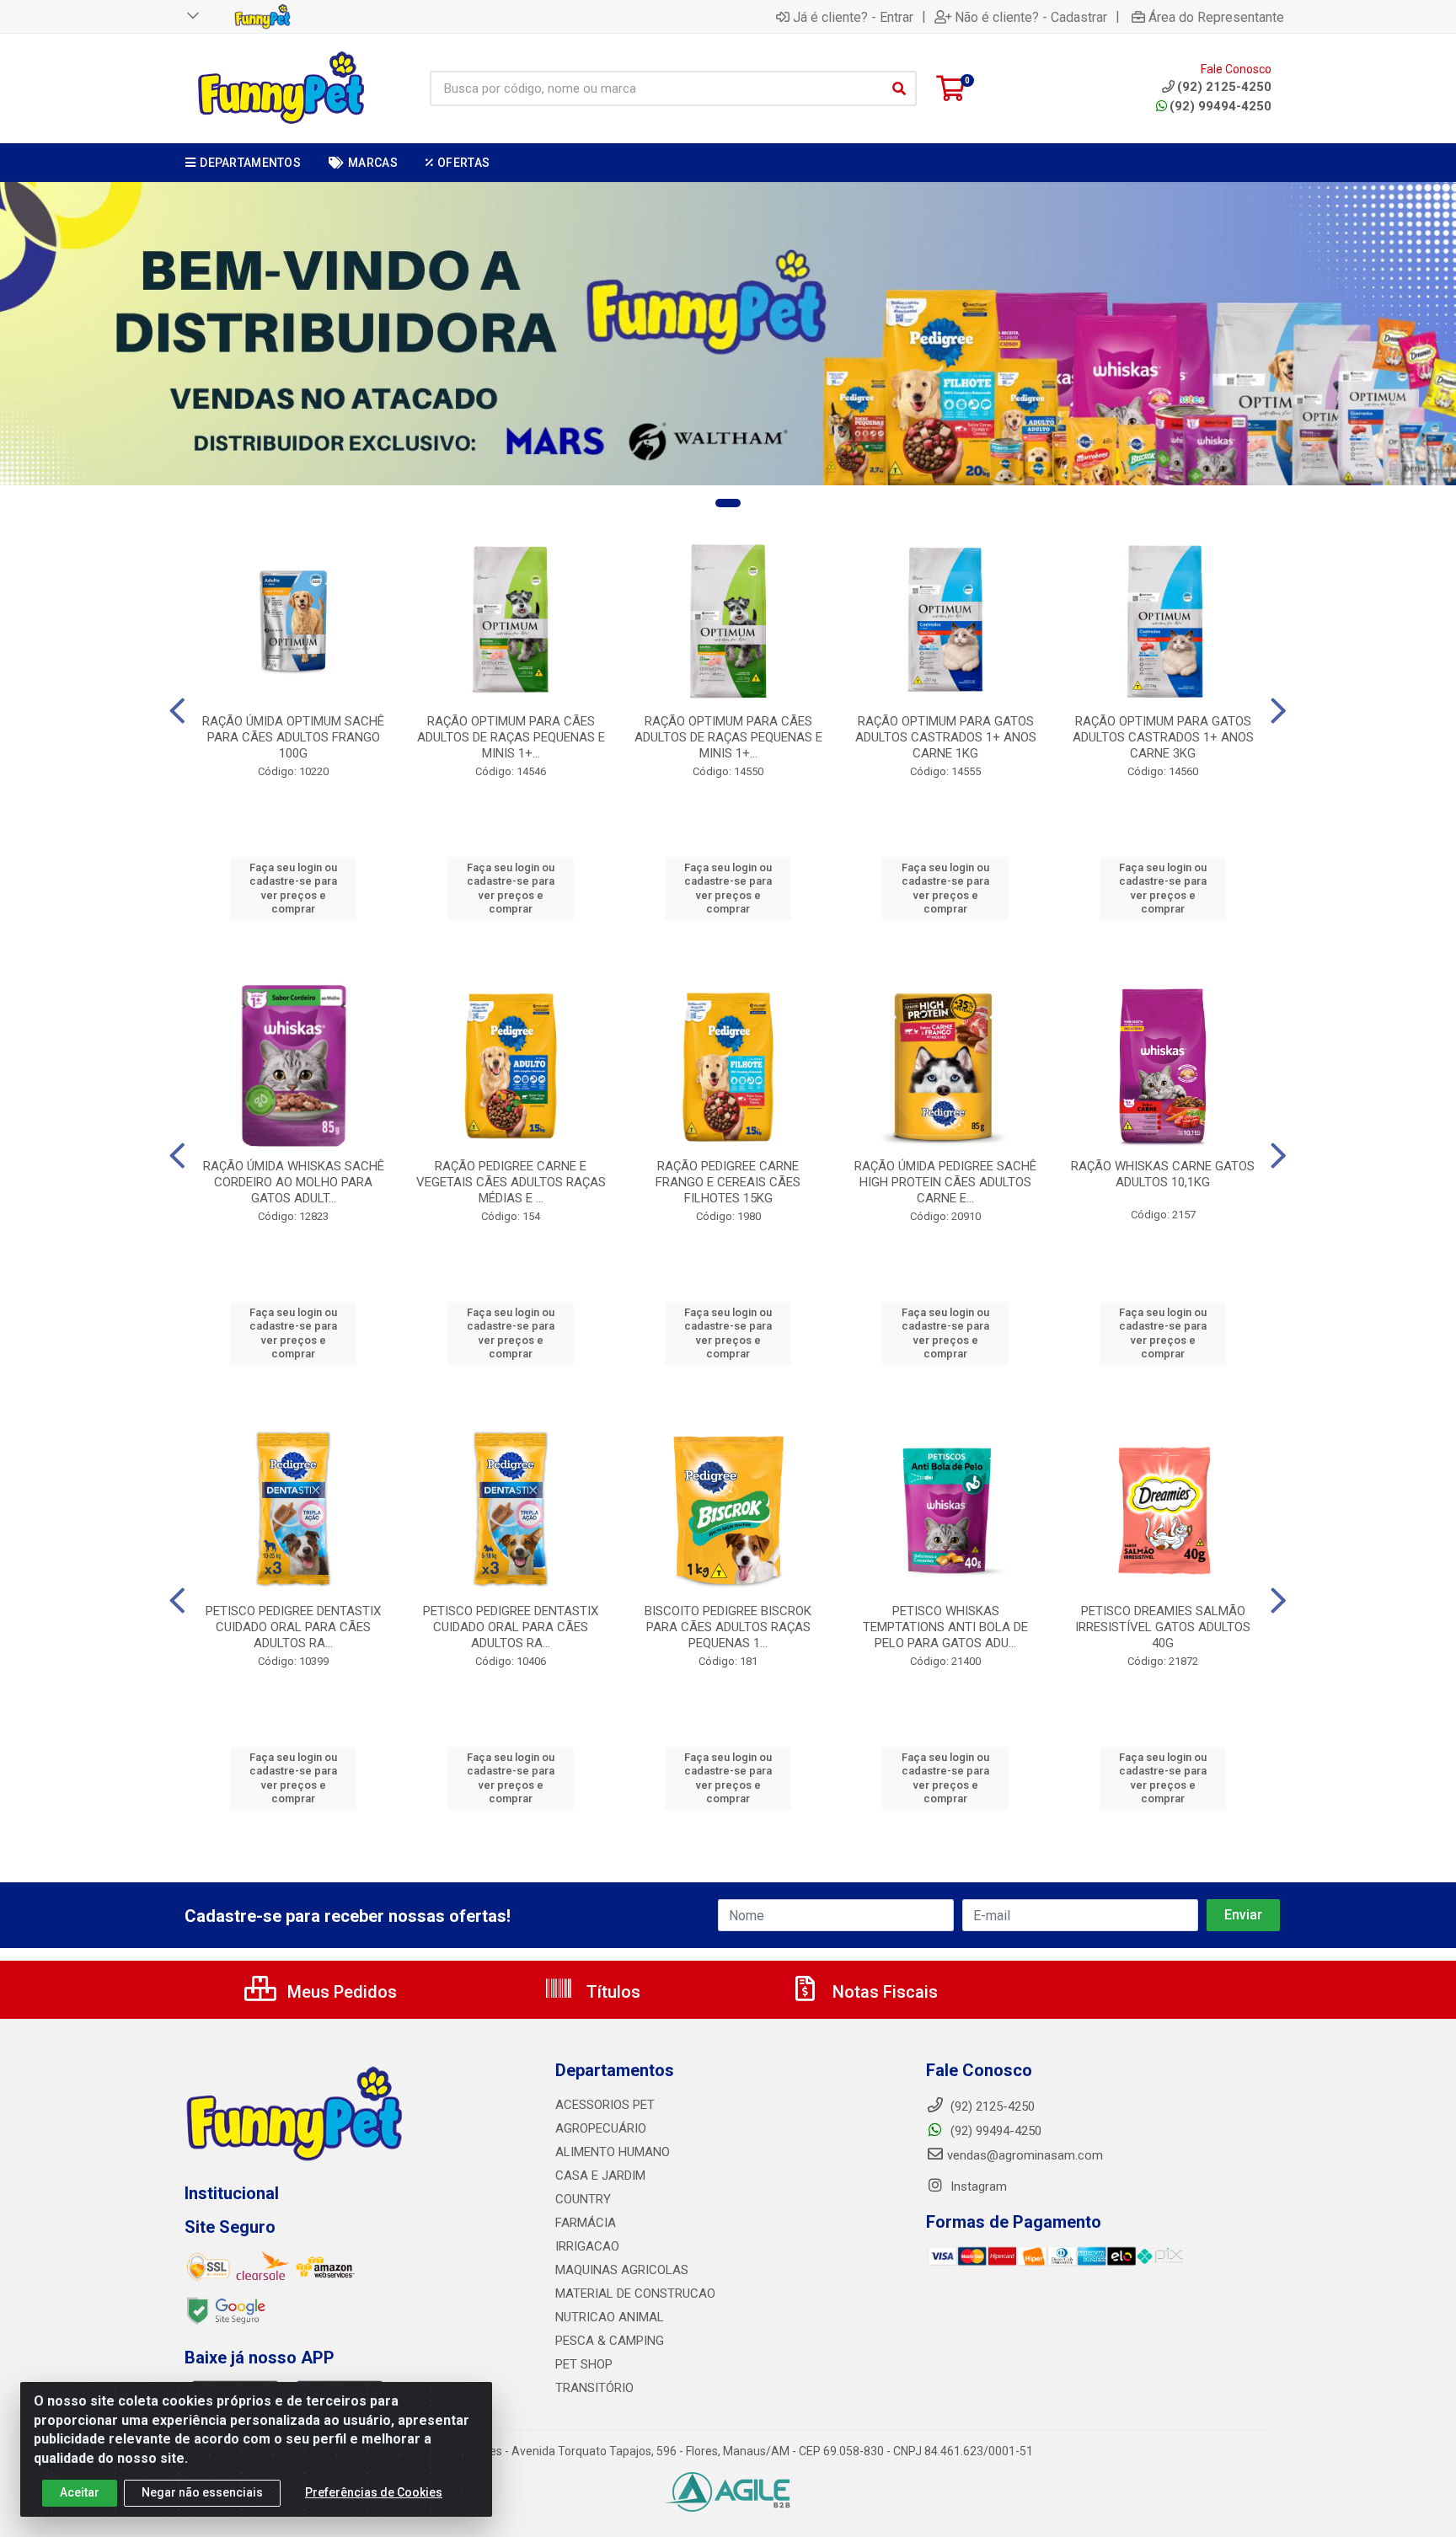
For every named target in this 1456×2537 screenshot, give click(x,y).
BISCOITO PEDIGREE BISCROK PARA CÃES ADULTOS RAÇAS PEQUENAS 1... (728, 1627)
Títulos (611, 1992)
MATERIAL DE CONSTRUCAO (635, 2293)
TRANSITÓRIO (594, 2388)
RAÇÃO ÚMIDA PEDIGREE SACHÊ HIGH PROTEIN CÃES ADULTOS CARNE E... (945, 1182)
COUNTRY (583, 2199)
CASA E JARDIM (600, 2176)
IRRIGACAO (587, 2246)
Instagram (977, 2186)
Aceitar (80, 2492)
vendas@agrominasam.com (1025, 2155)
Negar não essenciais (202, 2492)
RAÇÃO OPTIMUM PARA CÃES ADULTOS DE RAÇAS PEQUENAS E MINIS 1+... (511, 737)
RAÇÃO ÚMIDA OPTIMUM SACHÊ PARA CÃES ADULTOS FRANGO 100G (293, 737)
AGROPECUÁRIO (601, 2128)
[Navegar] (177, 711)
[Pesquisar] (899, 88)
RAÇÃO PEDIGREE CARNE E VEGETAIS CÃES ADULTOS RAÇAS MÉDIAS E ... (511, 1182)
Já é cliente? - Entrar (853, 17)
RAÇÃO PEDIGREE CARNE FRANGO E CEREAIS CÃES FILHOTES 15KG (728, 1182)
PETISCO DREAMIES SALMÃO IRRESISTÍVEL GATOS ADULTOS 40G (1163, 1627)
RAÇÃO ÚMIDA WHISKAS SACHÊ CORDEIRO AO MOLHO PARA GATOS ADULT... (294, 1182)
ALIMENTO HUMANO (613, 2152)
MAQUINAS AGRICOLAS (622, 2270)
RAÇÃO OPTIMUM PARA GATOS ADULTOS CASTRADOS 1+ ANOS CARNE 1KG (946, 737)
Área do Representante (1216, 17)
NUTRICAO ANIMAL (610, 2317)
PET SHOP (584, 2364)
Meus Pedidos (340, 1992)
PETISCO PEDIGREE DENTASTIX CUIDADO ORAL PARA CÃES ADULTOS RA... (293, 1627)
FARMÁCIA (586, 2223)
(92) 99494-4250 (1220, 106)
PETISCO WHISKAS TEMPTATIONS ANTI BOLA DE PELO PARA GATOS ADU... (945, 1627)
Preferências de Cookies (374, 2492)
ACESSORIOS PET (605, 2105)
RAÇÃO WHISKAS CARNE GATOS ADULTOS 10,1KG (1163, 1174)
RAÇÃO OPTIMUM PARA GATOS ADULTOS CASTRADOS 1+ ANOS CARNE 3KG (1163, 737)
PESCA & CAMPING (610, 2341)
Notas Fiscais (883, 1992)
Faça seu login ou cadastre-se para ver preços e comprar (293, 888)
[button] (728, 503)
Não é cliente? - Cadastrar (1031, 17)
